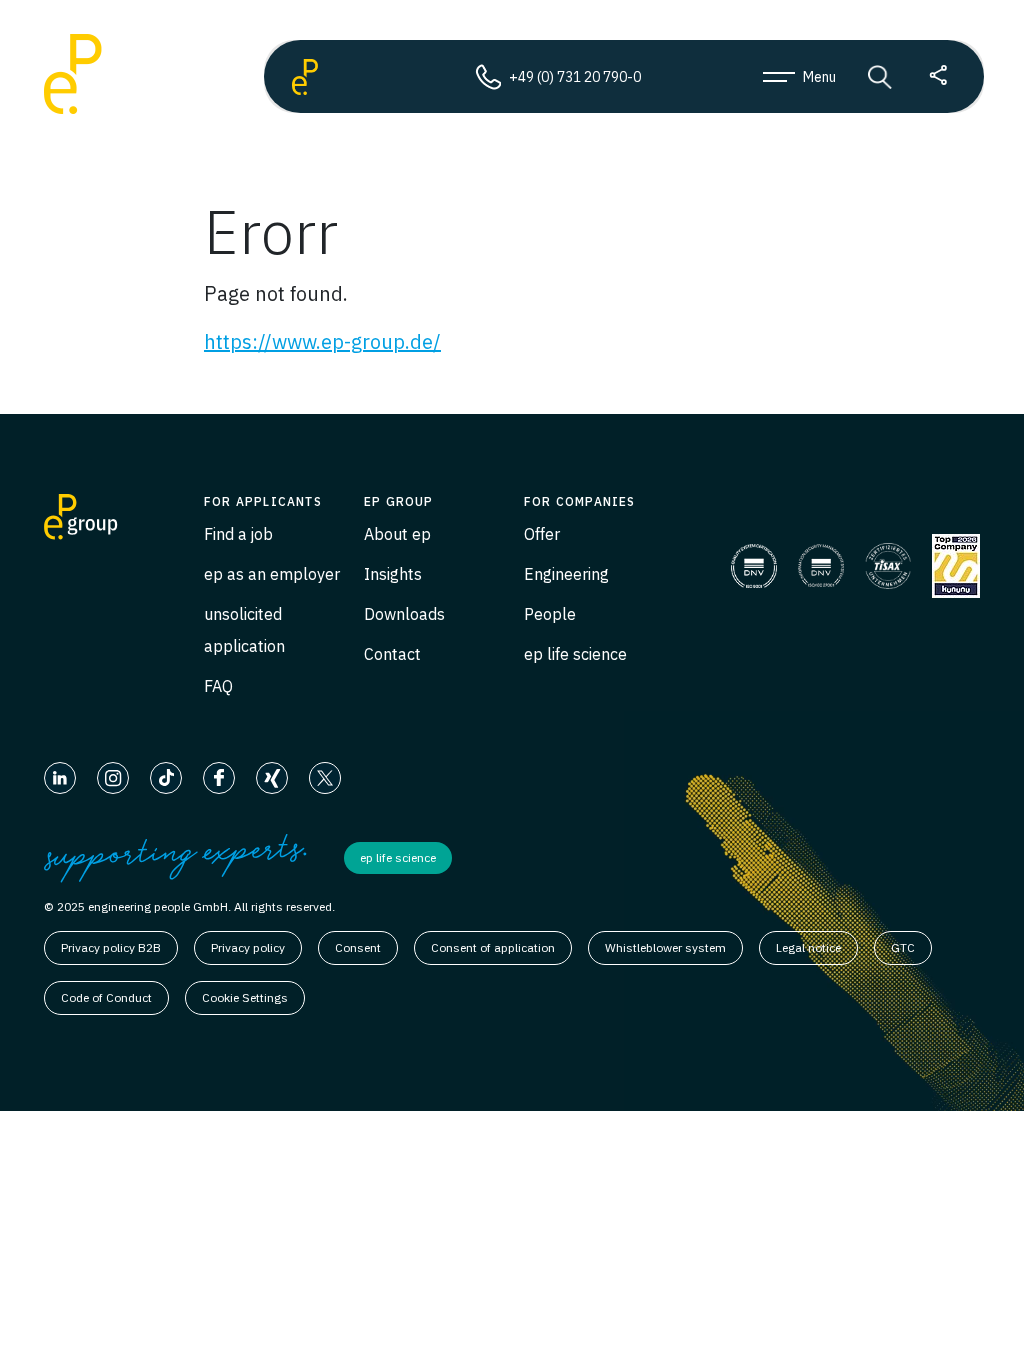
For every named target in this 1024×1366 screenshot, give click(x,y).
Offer (542, 534)
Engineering (566, 574)
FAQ (218, 686)
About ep (397, 534)
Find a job (238, 534)
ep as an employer (272, 574)
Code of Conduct (106, 997)
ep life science (575, 654)
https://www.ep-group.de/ (322, 341)
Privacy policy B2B (111, 947)
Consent (358, 947)
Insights (393, 574)
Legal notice (808, 947)
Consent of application (493, 947)
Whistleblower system (665, 947)
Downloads (404, 614)
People (550, 614)
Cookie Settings (245, 997)
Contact (392, 654)
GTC (903, 947)
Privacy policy (248, 947)
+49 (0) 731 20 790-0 (575, 77)
